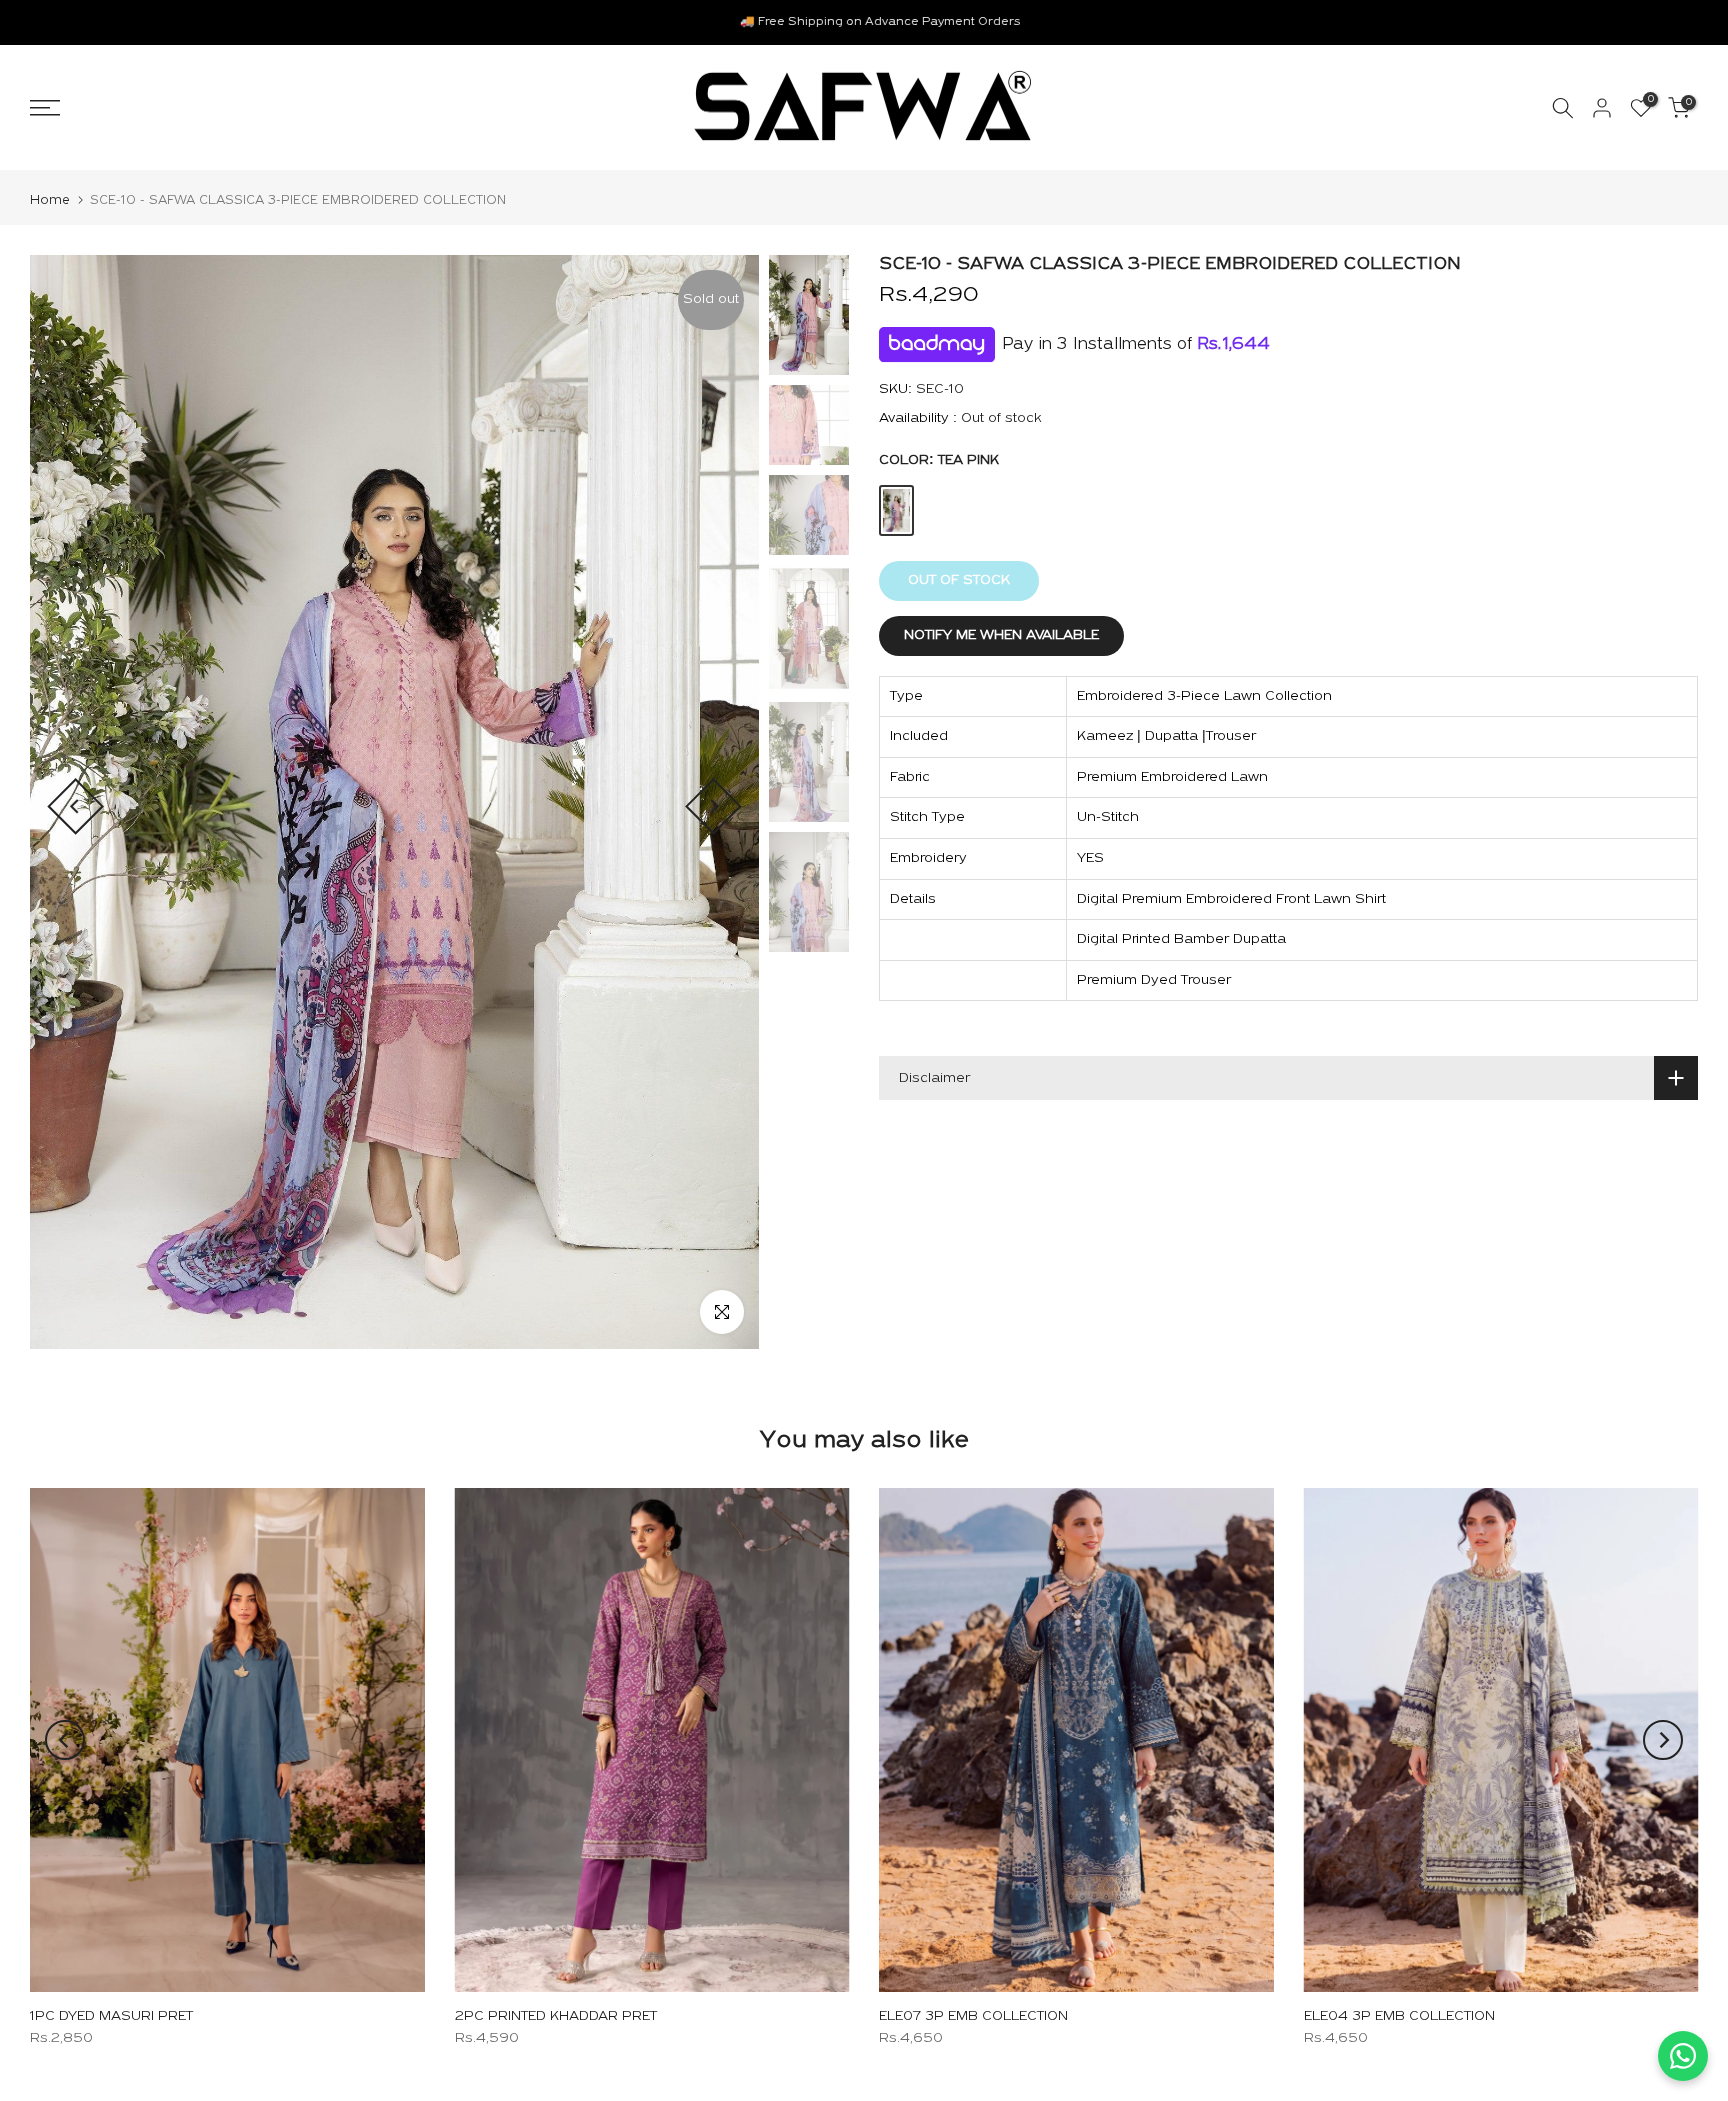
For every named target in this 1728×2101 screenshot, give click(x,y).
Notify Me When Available (1001, 635)
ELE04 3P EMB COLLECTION (1399, 2016)
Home (50, 200)
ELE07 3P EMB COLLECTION (973, 2016)
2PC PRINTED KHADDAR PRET (556, 2016)
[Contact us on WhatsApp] (1683, 2056)
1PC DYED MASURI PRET (111, 2016)
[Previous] (75, 806)
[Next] (713, 806)
